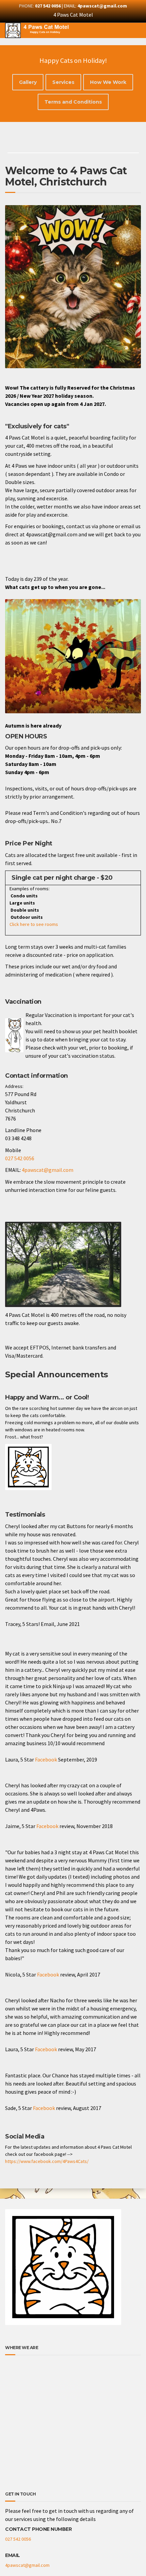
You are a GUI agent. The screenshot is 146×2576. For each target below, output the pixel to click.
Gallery (28, 82)
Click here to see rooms (32, 924)
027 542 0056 (20, 1158)
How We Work (108, 82)
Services (63, 82)
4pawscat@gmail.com (48, 1170)
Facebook (46, 1759)
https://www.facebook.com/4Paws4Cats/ (47, 2161)
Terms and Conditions (73, 102)
